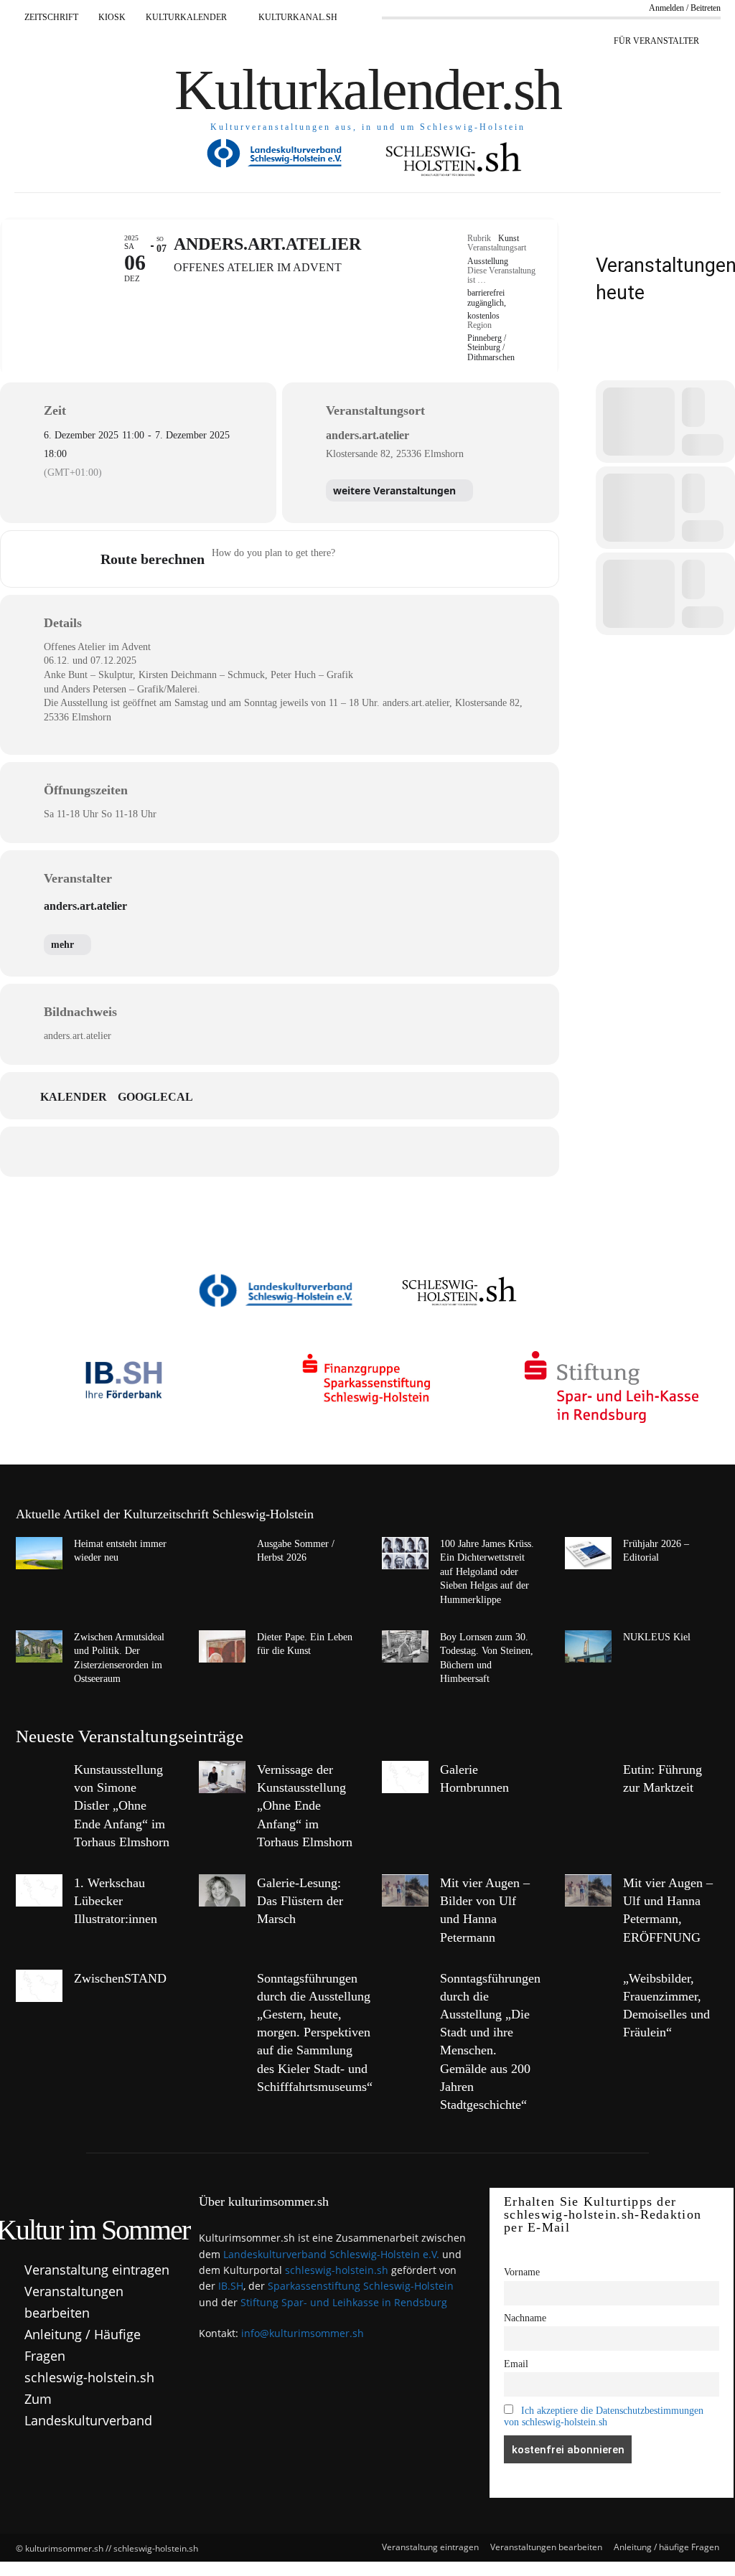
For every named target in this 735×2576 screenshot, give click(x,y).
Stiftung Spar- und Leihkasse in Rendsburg (344, 2302)
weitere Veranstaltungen (394, 490)
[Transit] (411, 559)
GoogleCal (155, 1097)
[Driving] (383, 559)
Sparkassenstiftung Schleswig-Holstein (361, 2286)
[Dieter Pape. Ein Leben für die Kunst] (222, 1646)
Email (516, 2364)
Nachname (525, 2318)
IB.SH (231, 2286)
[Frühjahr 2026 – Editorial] (588, 1553)
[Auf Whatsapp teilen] (315, 1152)
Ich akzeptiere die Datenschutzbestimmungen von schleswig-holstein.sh (604, 2416)
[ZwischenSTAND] (39, 1986)
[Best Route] (355, 559)
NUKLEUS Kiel (657, 1637)
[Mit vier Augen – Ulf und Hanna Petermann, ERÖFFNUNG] (588, 1890)
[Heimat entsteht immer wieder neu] (39, 1553)
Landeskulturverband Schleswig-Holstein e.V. (331, 2254)
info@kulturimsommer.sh (303, 2333)
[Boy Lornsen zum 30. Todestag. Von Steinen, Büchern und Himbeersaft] (405, 1646)
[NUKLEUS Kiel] (588, 1646)
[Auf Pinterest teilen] (279, 1152)
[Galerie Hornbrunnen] (405, 1777)
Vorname (522, 2272)
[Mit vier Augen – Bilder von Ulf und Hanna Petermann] (405, 1890)
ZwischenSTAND (120, 1978)
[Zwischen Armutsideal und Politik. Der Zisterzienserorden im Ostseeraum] (39, 1646)
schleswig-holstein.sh (337, 2270)
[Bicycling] (467, 559)
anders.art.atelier (85, 906)
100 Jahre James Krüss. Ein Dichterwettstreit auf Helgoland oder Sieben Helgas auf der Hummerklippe (487, 1572)
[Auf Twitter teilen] (207, 1152)
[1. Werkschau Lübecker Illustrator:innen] (39, 1890)
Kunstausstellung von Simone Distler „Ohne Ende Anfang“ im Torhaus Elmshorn (122, 1806)
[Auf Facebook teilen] (172, 1152)
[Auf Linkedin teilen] (243, 1152)
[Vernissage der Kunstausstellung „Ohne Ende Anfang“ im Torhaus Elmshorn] (222, 1777)
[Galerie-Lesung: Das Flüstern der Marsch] (222, 1890)
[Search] (607, 361)
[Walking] (439, 559)
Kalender (74, 1097)
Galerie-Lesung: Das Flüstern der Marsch (300, 1901)
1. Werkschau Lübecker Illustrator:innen (116, 1901)
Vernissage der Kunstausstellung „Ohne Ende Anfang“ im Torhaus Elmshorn (305, 1806)
